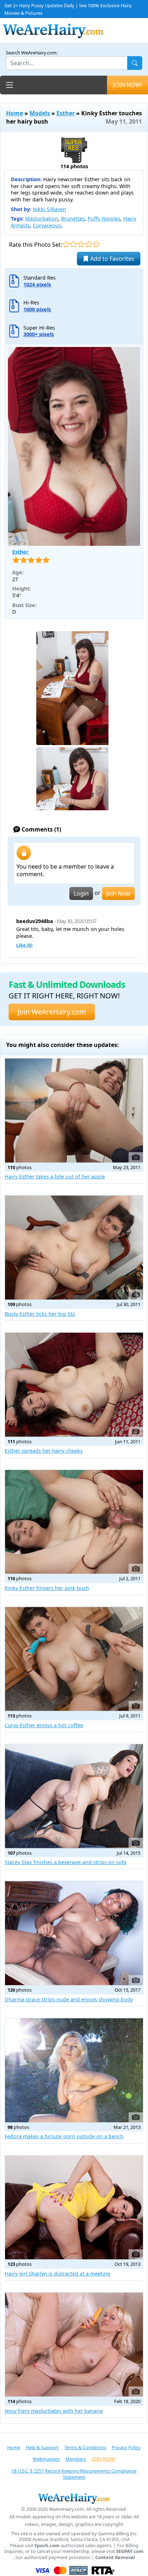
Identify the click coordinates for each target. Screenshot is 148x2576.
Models (40, 113)
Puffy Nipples (104, 219)
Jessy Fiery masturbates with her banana (54, 2411)
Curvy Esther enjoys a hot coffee (44, 1725)
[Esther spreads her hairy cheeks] (74, 1385)
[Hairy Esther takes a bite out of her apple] (74, 1111)
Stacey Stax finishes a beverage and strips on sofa (66, 1862)
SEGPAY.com (130, 2551)
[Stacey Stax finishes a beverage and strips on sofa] (74, 1796)
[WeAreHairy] (74, 2498)
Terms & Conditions (85, 2447)
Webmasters (46, 2459)
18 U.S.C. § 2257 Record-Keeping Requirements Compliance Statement (74, 2474)
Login (81, 893)
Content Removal (115, 2557)
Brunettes (73, 219)
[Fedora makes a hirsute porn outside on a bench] (74, 2070)
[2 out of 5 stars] (73, 244)
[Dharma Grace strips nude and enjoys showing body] (74, 1933)
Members (76, 2459)
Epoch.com (47, 2546)
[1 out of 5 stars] (66, 244)
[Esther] (74, 446)
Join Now (118, 893)
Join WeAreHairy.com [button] (52, 1012)
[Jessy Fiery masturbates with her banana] (74, 2345)
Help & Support (42, 2447)
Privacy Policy (126, 2447)
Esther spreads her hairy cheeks (44, 1451)
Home (15, 113)
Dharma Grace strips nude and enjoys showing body (69, 1999)
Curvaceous (47, 225)
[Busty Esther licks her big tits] (74, 1247)
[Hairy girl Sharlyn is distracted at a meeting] (74, 2208)
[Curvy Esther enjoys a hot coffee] (74, 1659)
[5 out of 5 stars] (96, 244)
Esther (66, 113)
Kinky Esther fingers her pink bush (47, 1588)
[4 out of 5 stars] (89, 244)
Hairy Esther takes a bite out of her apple (55, 1176)
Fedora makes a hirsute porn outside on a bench (64, 2136)
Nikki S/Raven (49, 209)
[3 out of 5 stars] (81, 244)
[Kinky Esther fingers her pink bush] (74, 1522)
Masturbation (42, 219)
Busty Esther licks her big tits (40, 1314)
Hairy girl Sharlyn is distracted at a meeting (57, 2274)
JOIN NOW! (128, 85)
